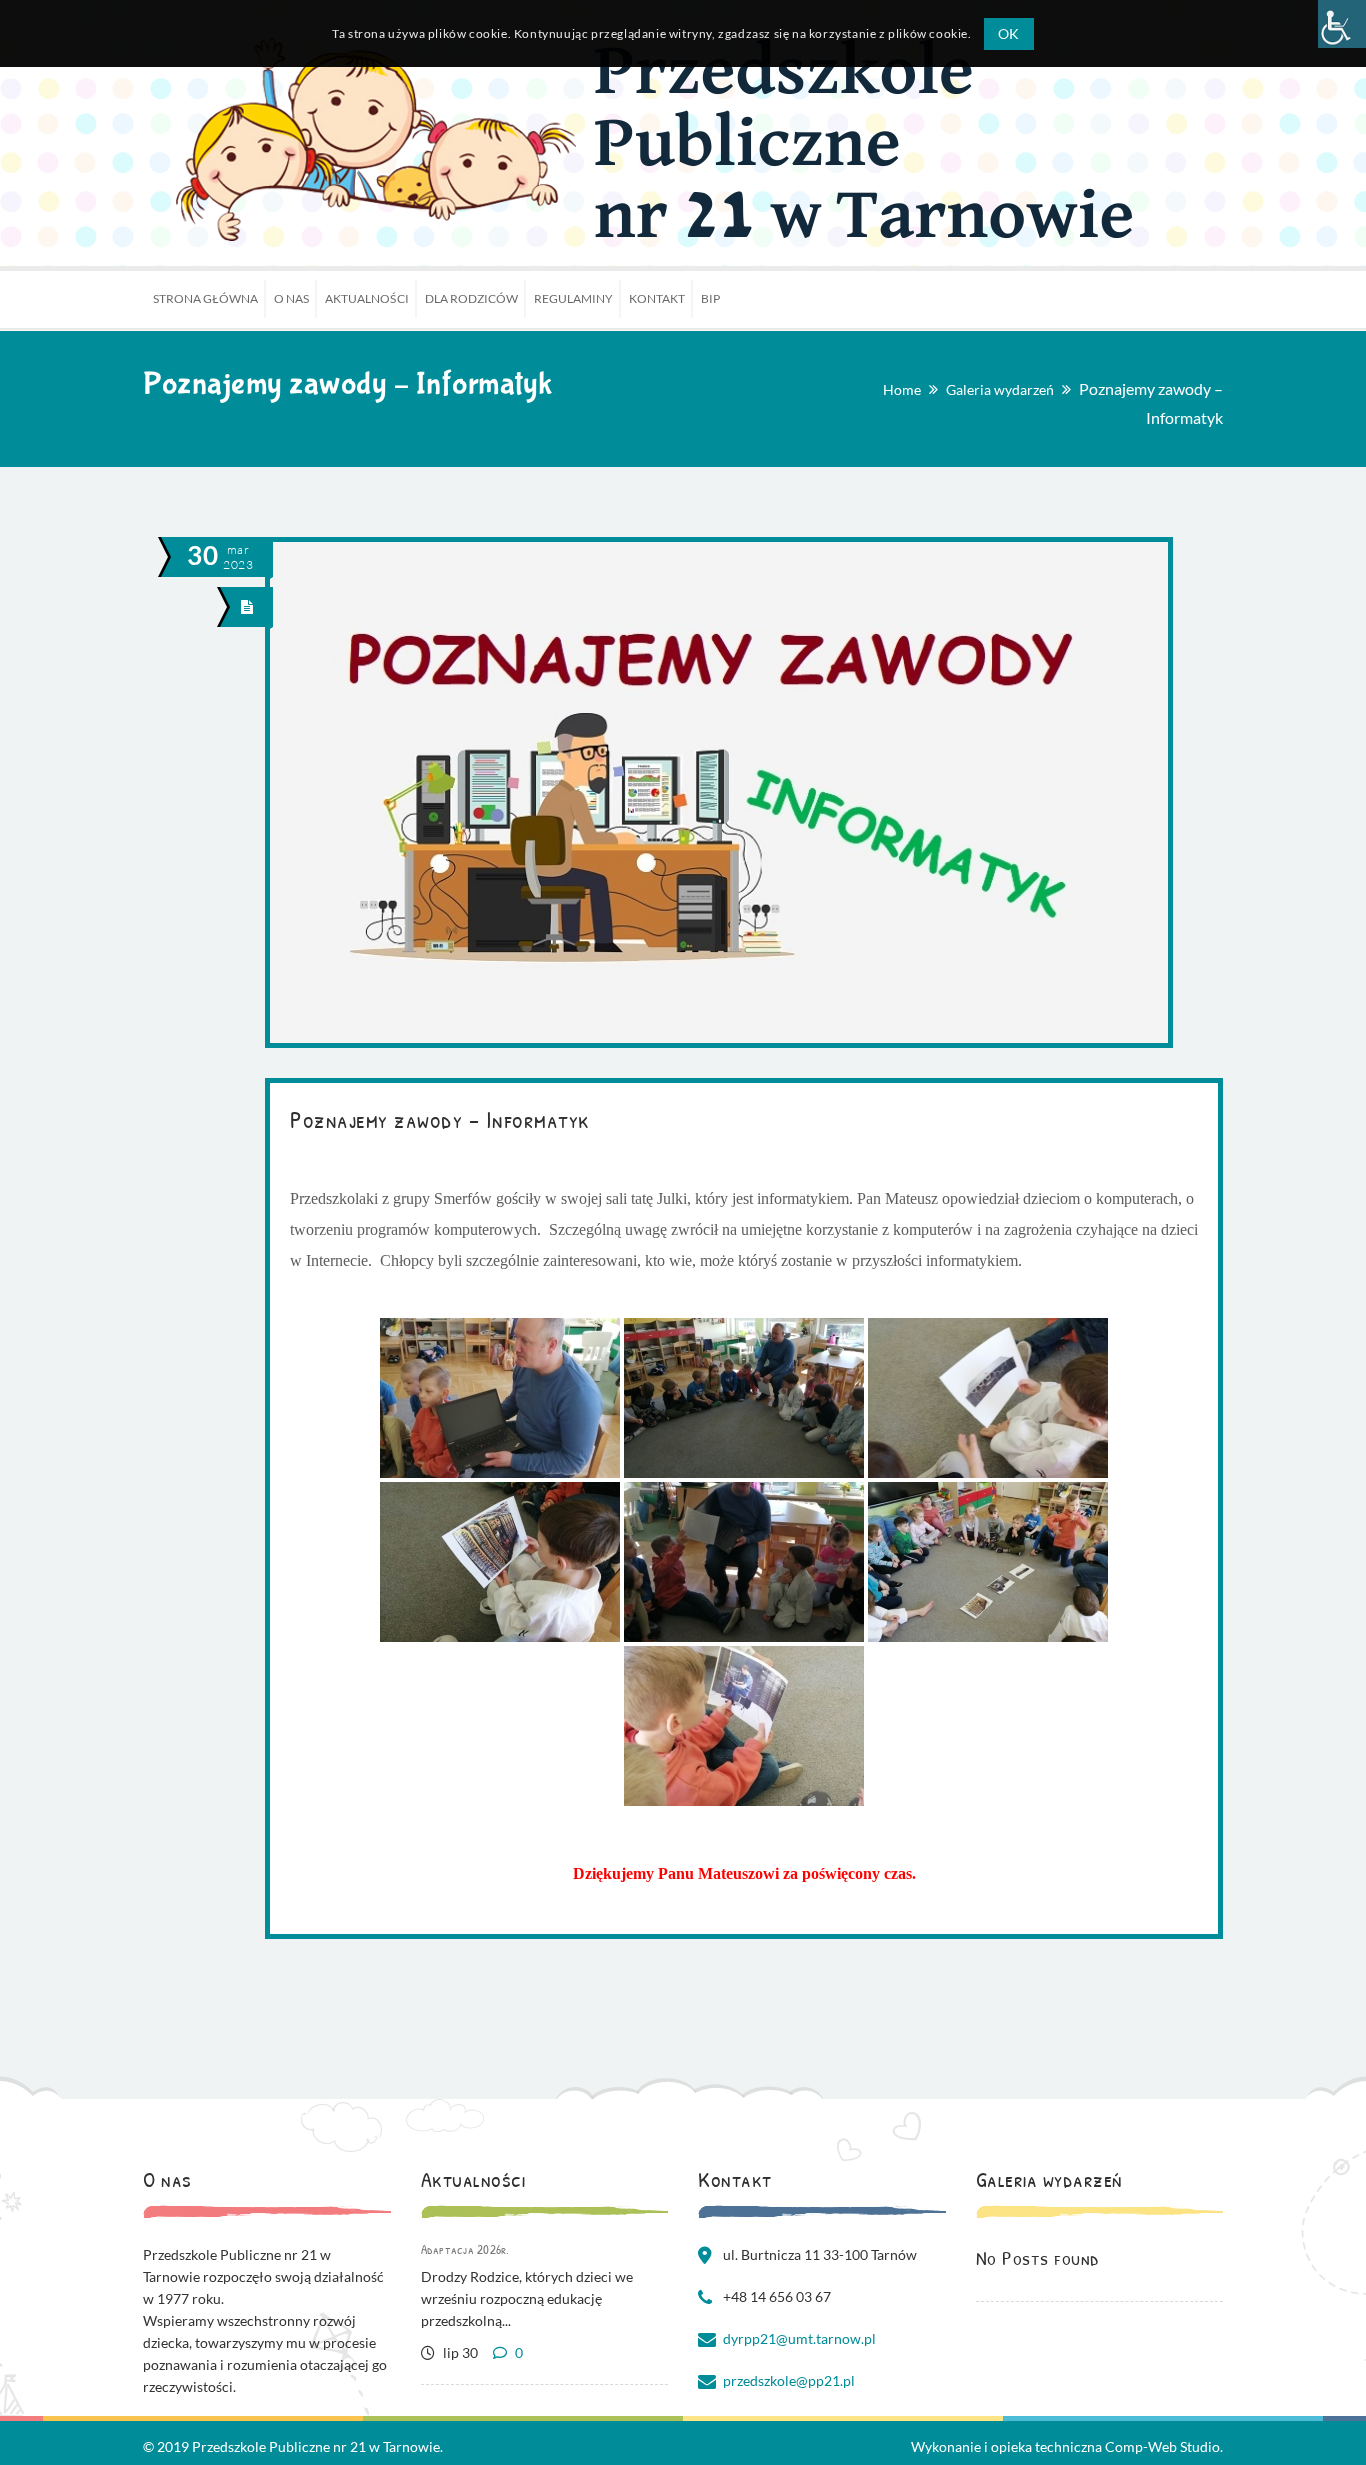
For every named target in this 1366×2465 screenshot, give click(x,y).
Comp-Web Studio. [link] (1164, 2446)
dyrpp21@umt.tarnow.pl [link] (799, 2338)
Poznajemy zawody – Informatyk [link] (440, 1119)
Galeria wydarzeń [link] (1000, 389)
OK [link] (1009, 33)
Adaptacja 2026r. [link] (465, 2249)
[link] (1342, 24)
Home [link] (902, 389)
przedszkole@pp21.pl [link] (789, 2380)
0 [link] (517, 2352)
